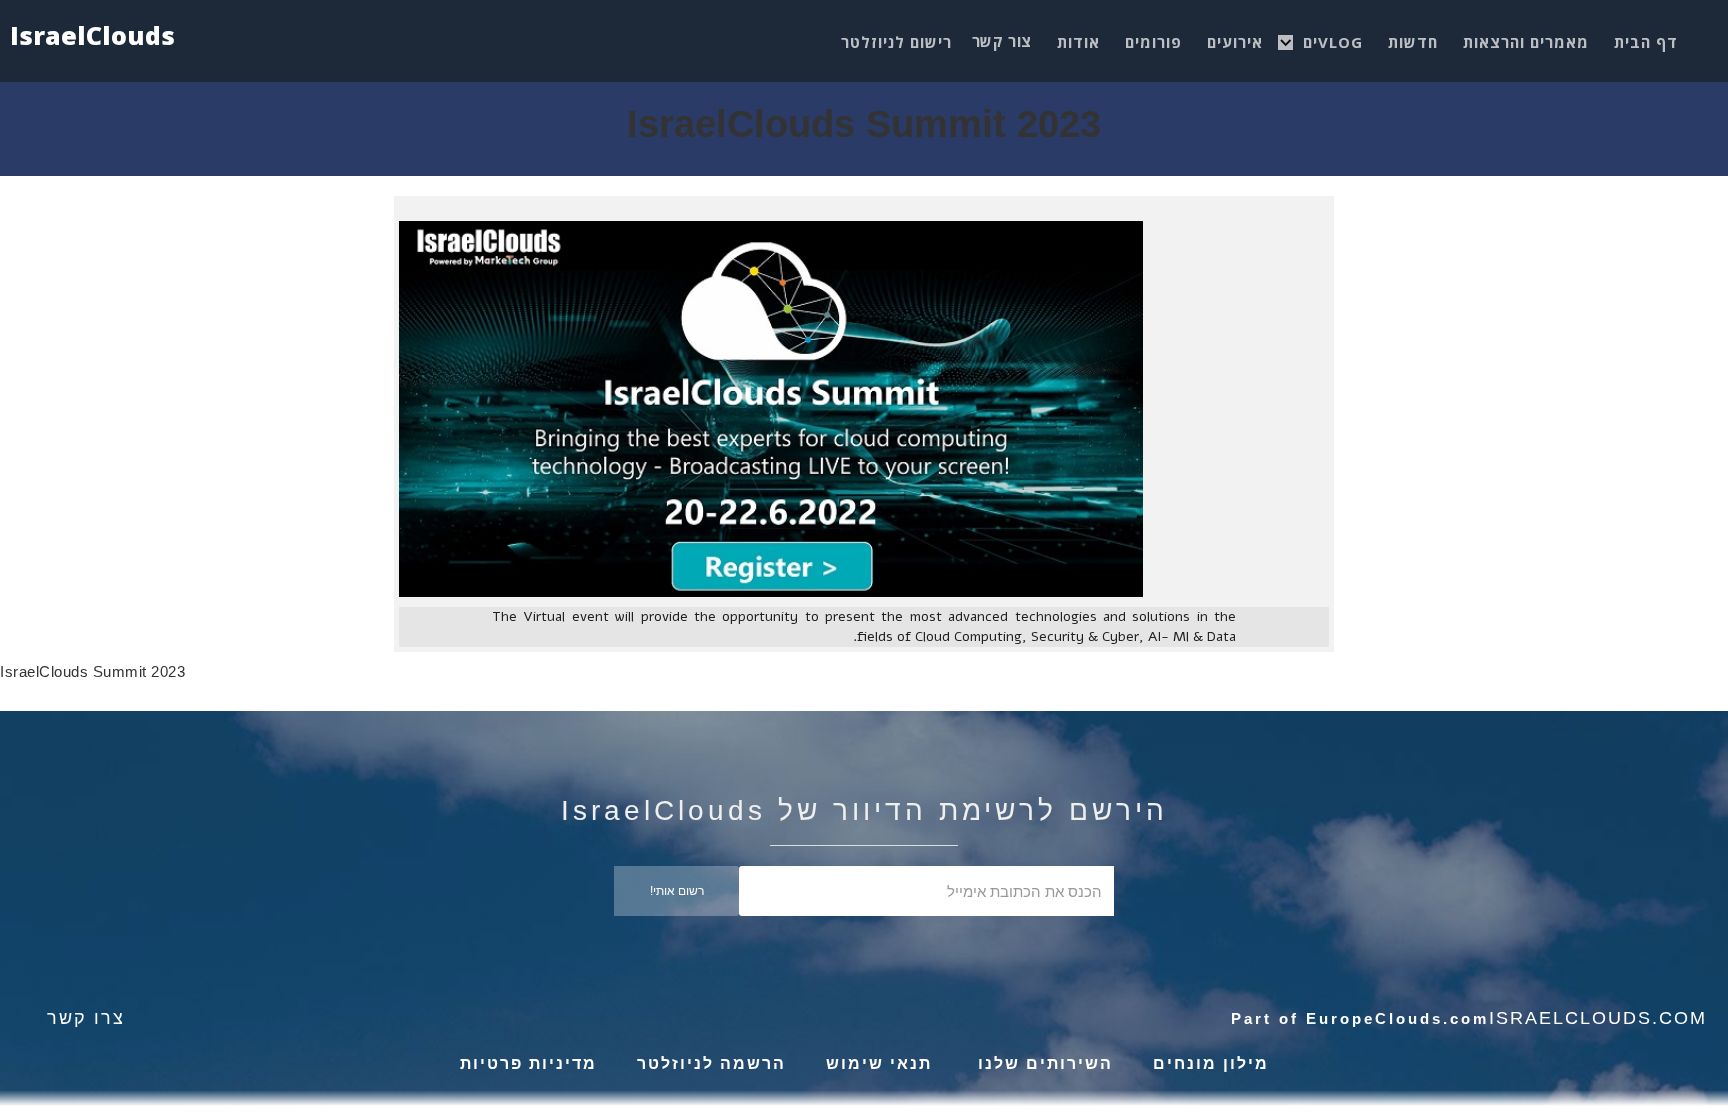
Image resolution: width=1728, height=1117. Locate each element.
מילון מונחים (1211, 1063)
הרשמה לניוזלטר (711, 1063)
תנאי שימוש (879, 1063)
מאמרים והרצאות (1526, 42)
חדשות (1413, 42)
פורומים (1153, 42)
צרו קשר (86, 1018)
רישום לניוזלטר (896, 42)
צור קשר (1002, 41)
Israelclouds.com (1598, 1018)
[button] (1333, 37)
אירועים (1235, 42)
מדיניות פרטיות (528, 1063)
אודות (1078, 42)
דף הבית (1646, 42)
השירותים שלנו (1042, 1063)
